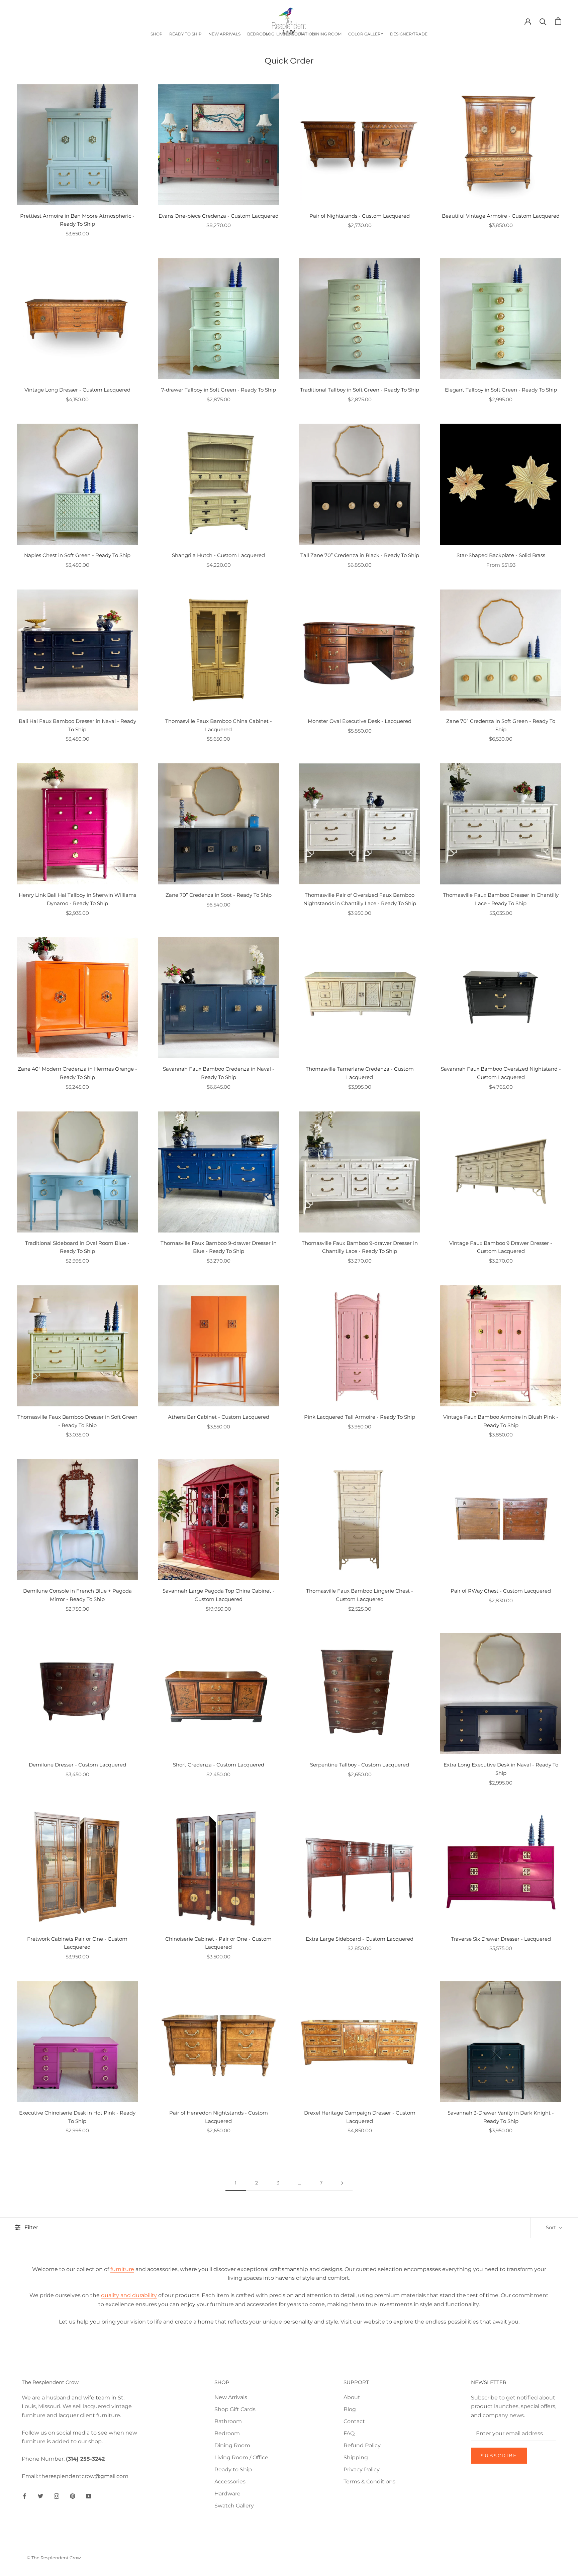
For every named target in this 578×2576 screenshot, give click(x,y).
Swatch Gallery (234, 2506)
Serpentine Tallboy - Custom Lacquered (360, 1765)
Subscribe (499, 2456)
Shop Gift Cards (235, 2409)
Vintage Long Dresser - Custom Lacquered (77, 390)
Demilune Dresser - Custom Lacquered (77, 1765)
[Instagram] (57, 2496)
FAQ (349, 2433)
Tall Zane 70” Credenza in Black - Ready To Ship (360, 555)
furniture (122, 2269)
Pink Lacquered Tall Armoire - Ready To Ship (360, 1417)
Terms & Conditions (369, 2482)
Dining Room (232, 2445)
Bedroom (227, 2433)
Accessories (230, 2482)
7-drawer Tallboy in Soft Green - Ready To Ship (219, 390)
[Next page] (342, 2183)
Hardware (227, 2494)
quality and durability (129, 2295)
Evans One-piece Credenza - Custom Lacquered (219, 216)
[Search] (543, 21)
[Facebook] (24, 2496)
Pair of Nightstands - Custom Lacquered (360, 216)
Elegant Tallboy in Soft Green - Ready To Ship (501, 390)
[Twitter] (40, 2496)
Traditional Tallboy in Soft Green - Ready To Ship (360, 390)
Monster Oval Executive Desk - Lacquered (360, 721)
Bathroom (228, 2421)
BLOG (268, 34)
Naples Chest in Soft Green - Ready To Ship (77, 555)
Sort (552, 2227)
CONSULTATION (299, 34)
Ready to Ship (233, 2470)
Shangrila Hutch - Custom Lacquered (218, 555)
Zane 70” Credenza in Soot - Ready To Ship (219, 895)
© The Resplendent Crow (54, 2558)
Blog (350, 2409)
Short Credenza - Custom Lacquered (219, 1765)
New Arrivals (231, 2397)
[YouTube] (89, 2496)
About (352, 2397)
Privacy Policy (362, 2470)
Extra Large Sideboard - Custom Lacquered (360, 1939)
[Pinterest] (73, 2496)
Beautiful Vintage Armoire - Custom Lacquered (501, 216)
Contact (354, 2421)
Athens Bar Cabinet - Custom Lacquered (219, 1417)
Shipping (356, 2457)
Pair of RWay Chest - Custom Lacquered (501, 1591)
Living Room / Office (241, 2457)
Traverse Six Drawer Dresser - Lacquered (501, 1939)
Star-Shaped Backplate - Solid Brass (501, 555)
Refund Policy (362, 2445)
